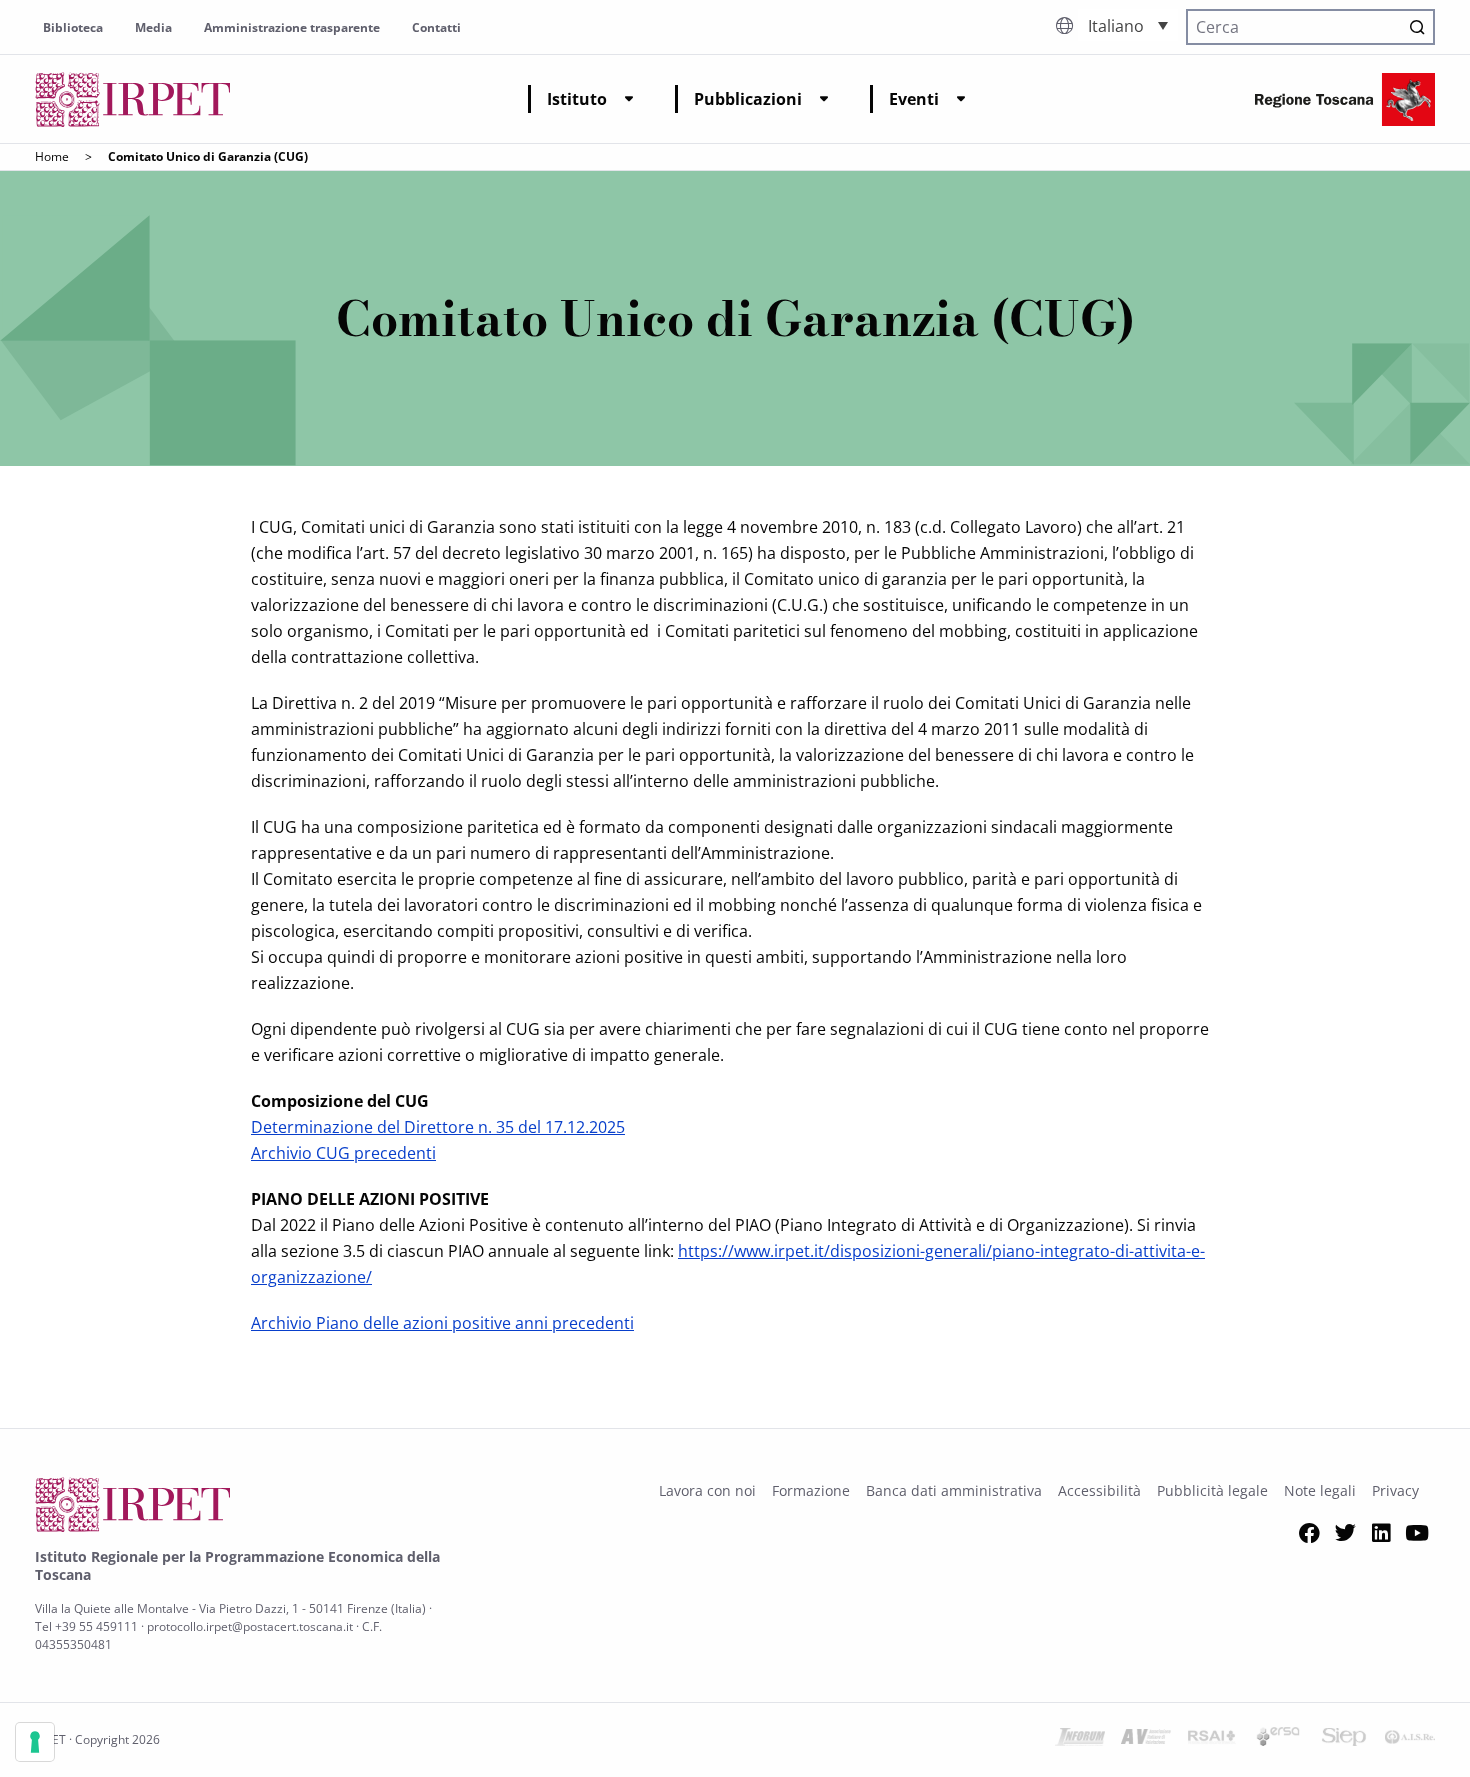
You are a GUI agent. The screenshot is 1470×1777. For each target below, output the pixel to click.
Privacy (1395, 1490)
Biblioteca (73, 27)
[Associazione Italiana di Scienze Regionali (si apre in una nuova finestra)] (1410, 1740)
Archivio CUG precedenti (343, 1153)
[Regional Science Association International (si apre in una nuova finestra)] (1212, 1740)
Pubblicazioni (748, 99)
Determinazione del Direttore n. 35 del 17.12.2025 (438, 1127)
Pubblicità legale (1212, 1490)
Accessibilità (1099, 1490)
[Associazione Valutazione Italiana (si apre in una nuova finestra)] (1146, 1740)
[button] (1128, 25)
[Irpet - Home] (133, 99)
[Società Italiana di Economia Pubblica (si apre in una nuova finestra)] (1344, 1740)
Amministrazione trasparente (292, 27)
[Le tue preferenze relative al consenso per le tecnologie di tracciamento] (35, 1742)
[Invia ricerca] (1417, 27)
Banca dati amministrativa (954, 1490)
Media (153, 27)
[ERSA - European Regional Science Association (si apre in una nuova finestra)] (1278, 1740)
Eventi (914, 99)
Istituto (577, 99)
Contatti (436, 27)
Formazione (811, 1490)
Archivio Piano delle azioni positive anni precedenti (442, 1323)
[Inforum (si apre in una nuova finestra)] (1080, 1740)
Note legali (1320, 1490)
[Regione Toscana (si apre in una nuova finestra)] (1345, 99)
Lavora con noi (707, 1490)
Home (52, 156)
